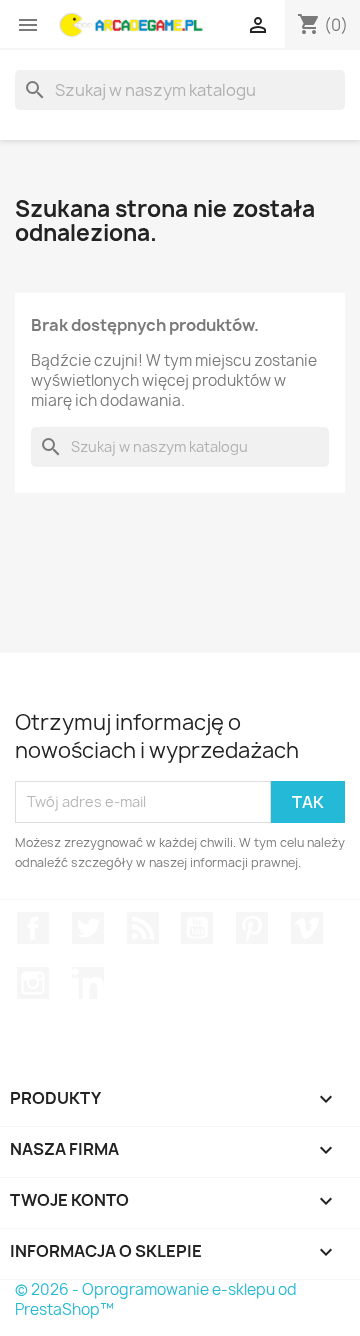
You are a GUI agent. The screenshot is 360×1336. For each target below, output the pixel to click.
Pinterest (252, 928)
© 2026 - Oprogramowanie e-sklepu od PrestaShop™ (156, 1299)
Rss (143, 928)
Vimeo (307, 928)
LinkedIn (88, 983)
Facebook (33, 928)
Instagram (33, 983)
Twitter (88, 928)
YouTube (197, 928)
